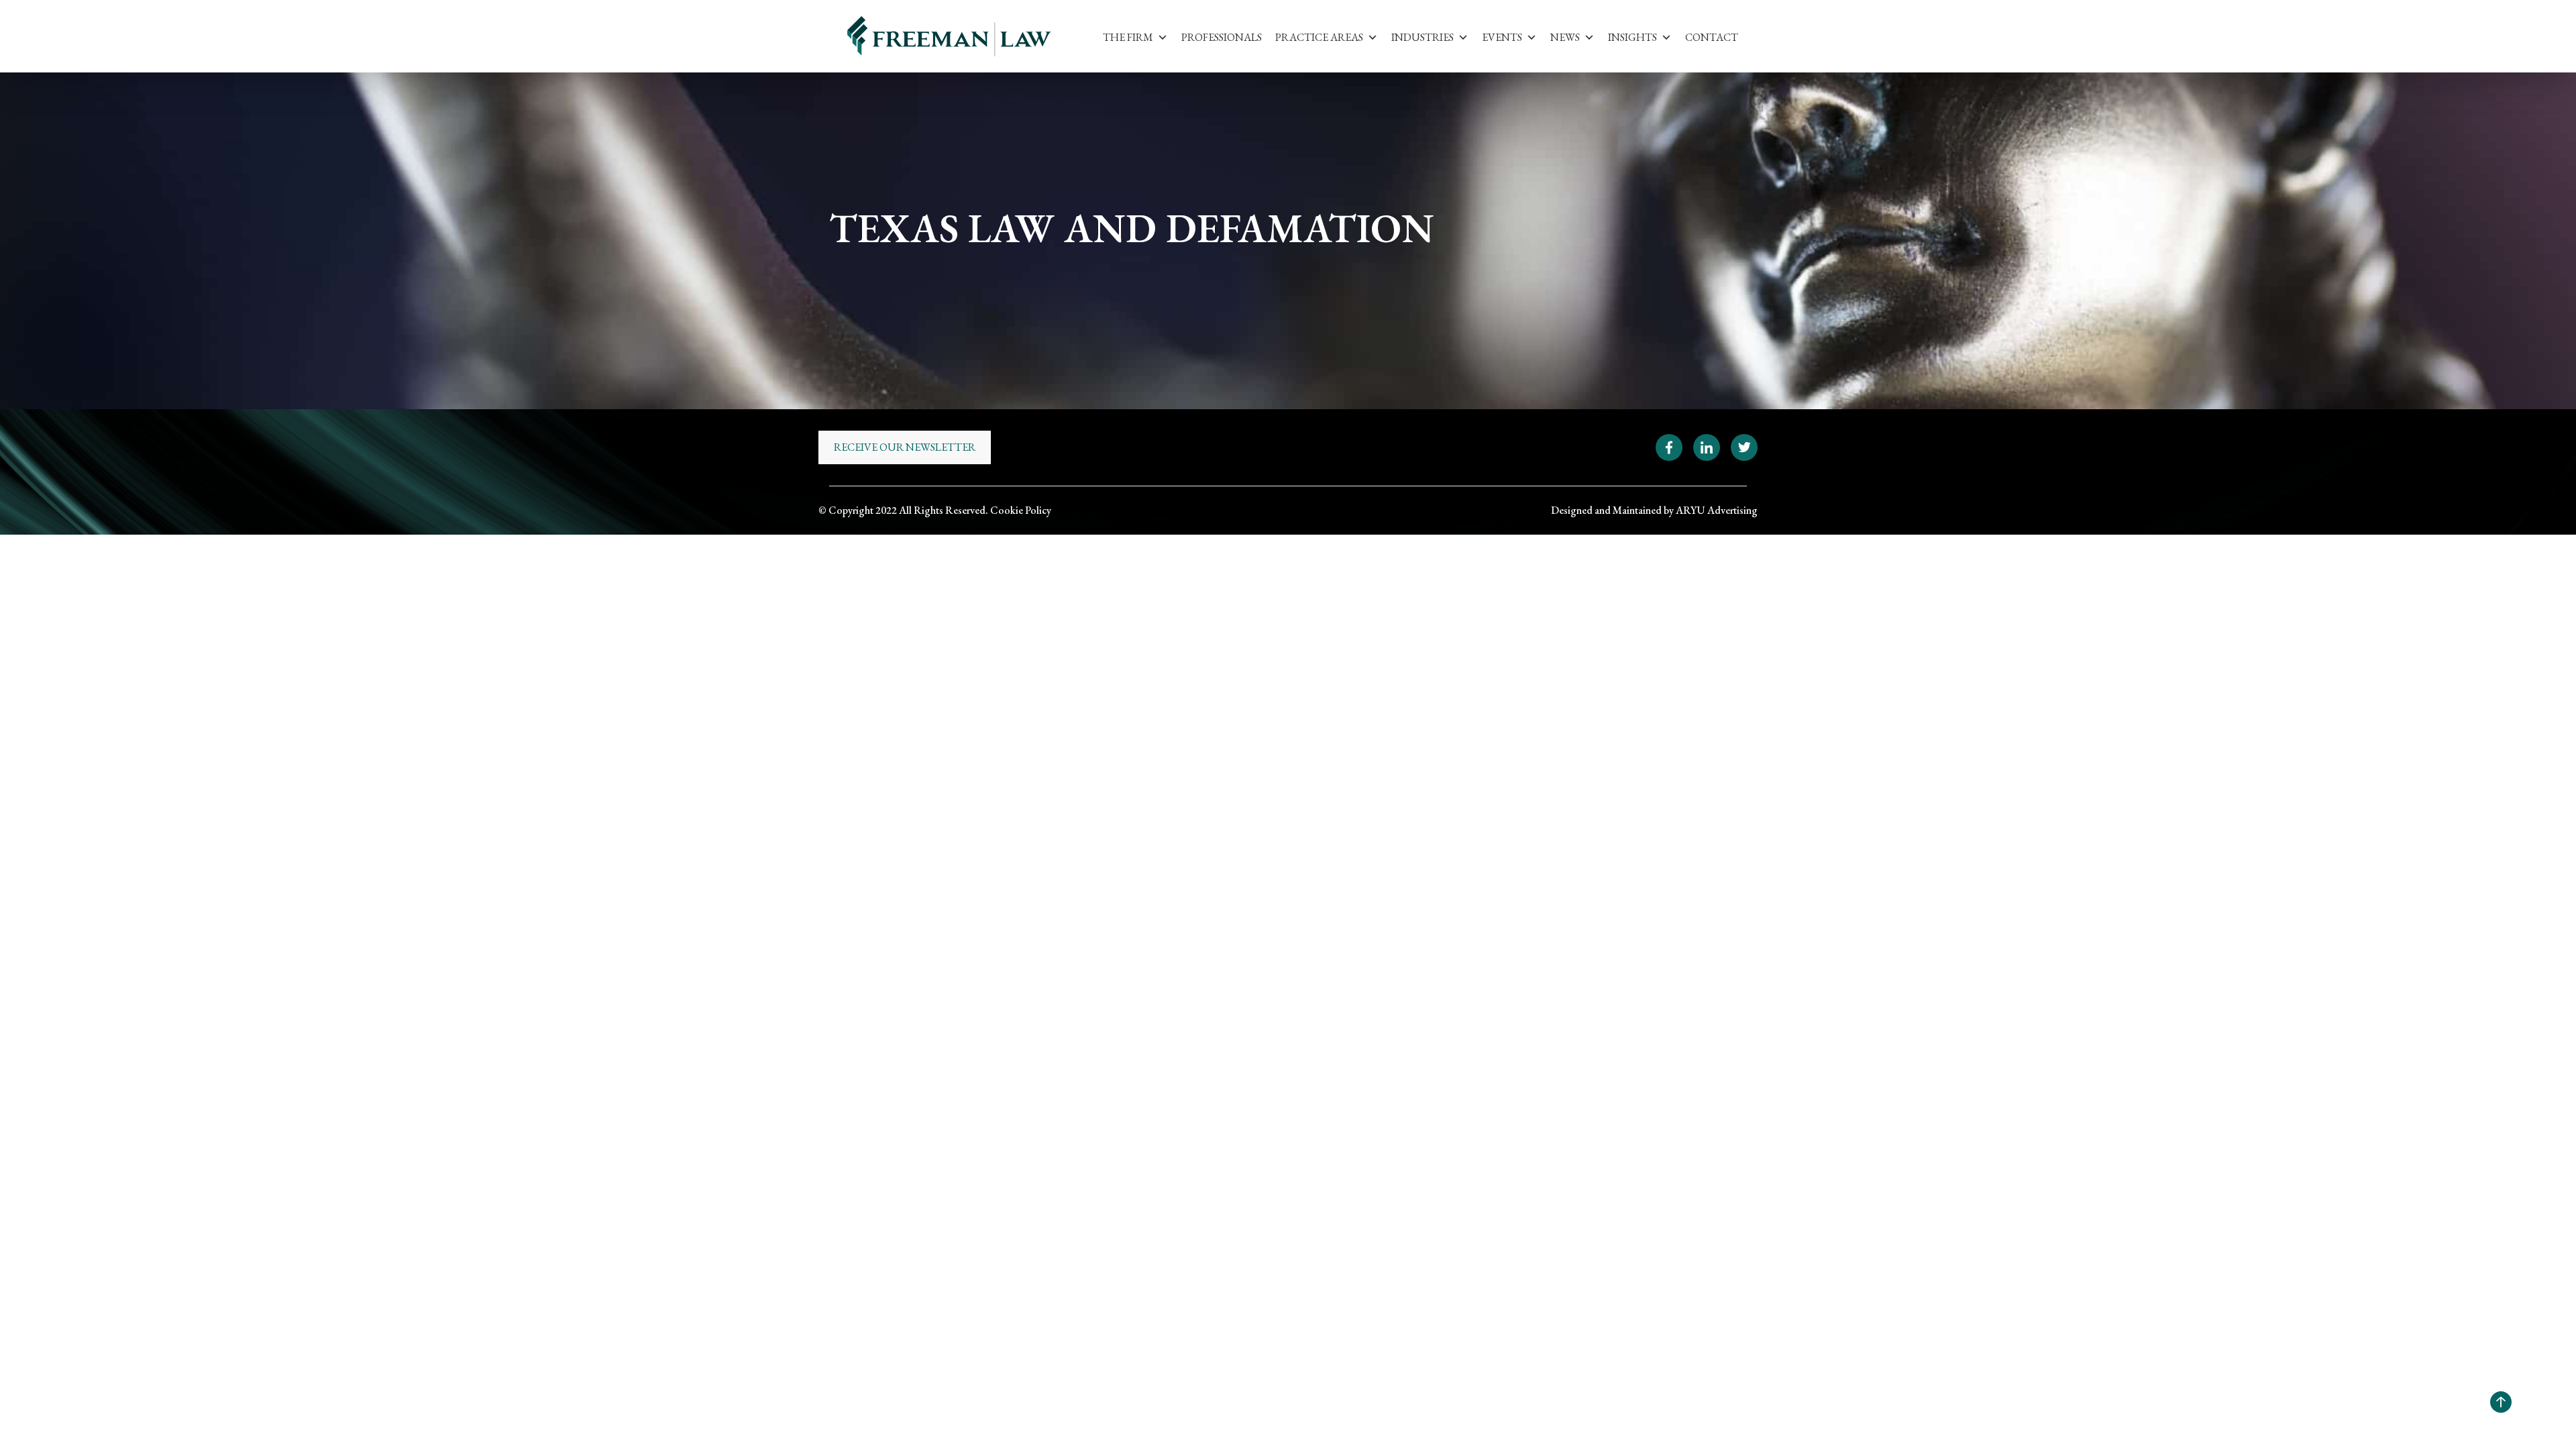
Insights (1632, 37)
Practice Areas (1319, 37)
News (1565, 37)
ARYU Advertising (1717, 510)
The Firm (1128, 37)
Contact (1712, 37)
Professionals (1222, 37)
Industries (1423, 37)
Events (1502, 37)
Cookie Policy (1021, 510)
